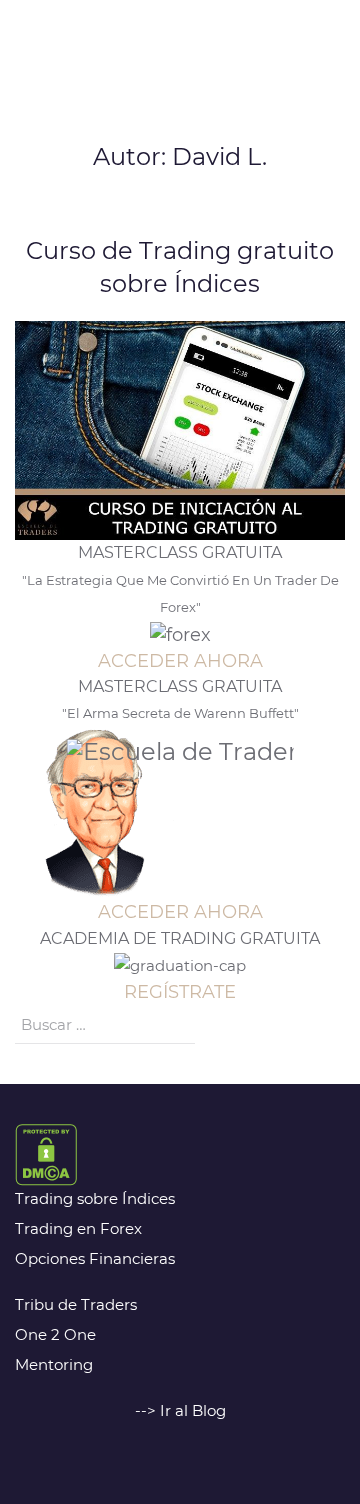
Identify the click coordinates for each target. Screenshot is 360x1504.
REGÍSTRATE (180, 992)
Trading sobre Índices (95, 1198)
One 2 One (55, 1334)
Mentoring (54, 1364)
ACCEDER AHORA (180, 661)
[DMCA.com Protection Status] (46, 1153)
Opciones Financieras (95, 1258)
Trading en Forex (78, 1228)
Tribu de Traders (76, 1304)
